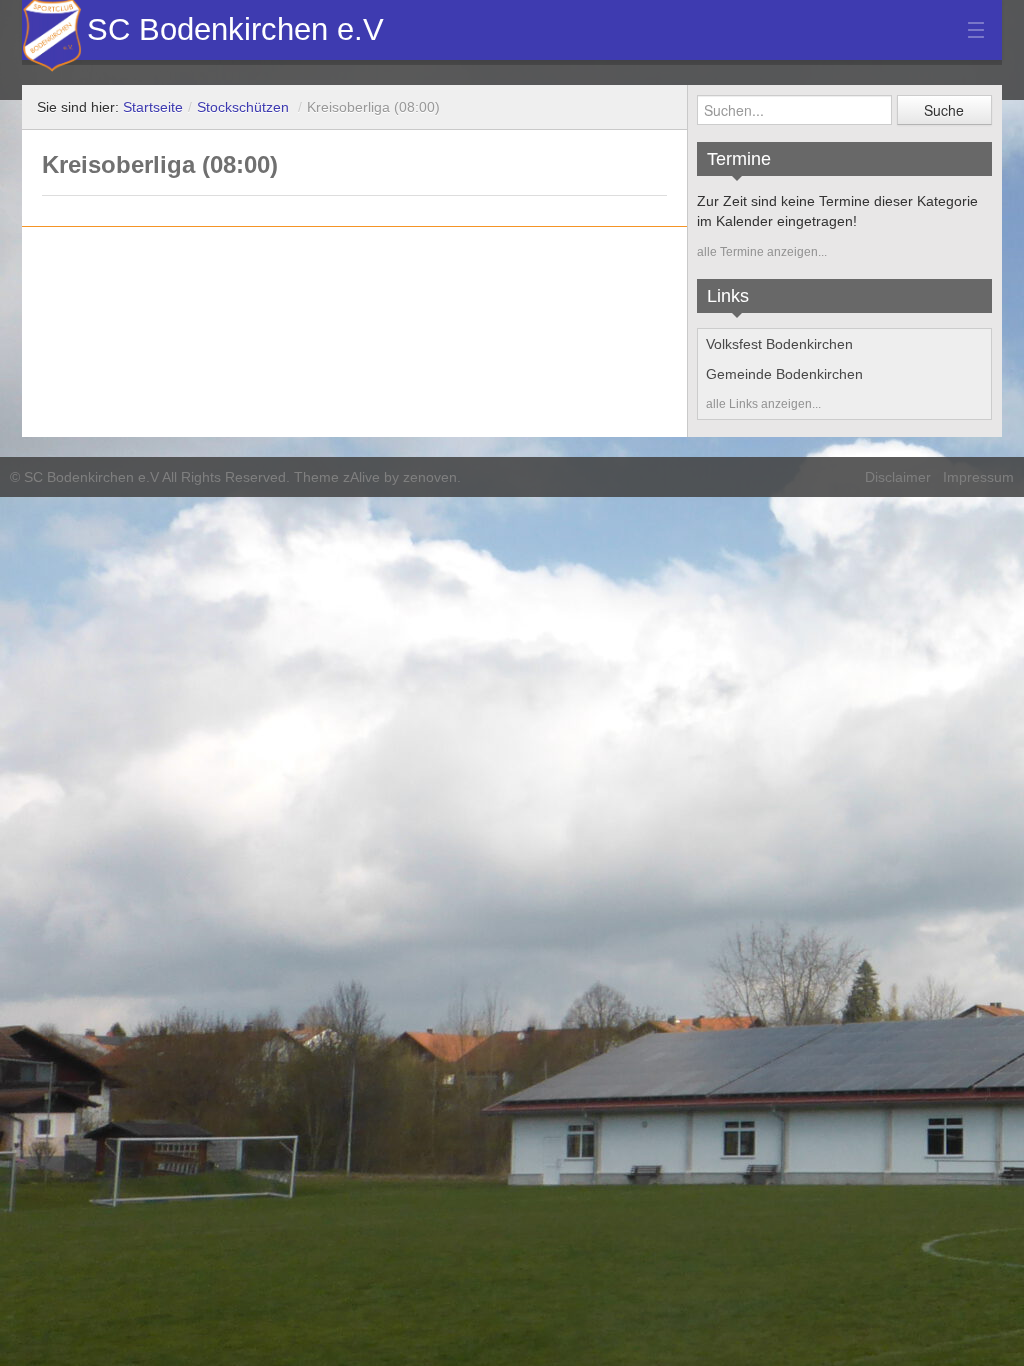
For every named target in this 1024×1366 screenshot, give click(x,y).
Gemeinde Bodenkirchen (784, 374)
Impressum (978, 477)
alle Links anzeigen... (763, 404)
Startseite (153, 107)
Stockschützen (243, 107)
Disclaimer (898, 477)
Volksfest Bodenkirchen (779, 344)
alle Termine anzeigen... (762, 252)
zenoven (430, 477)
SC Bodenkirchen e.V (235, 29)
